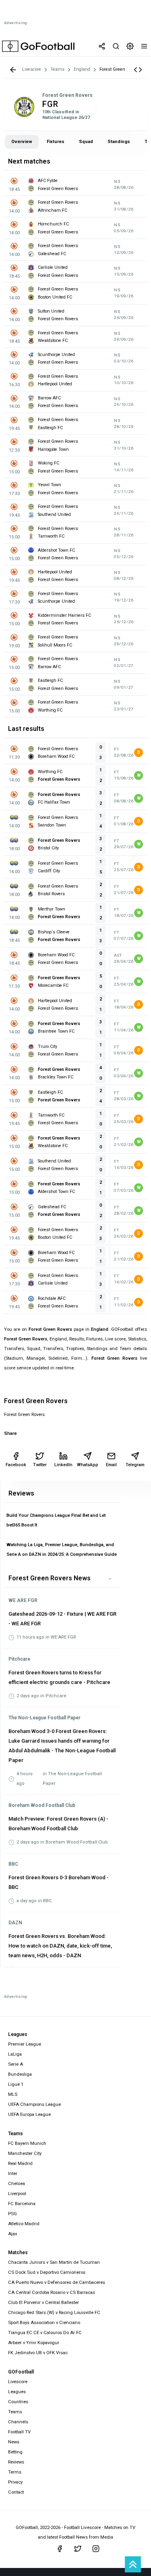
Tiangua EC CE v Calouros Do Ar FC (45, 2333)
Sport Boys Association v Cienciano (44, 2323)
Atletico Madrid (24, 2224)
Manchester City (25, 2153)
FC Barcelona (22, 2204)
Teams (15, 2412)
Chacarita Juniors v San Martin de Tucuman (54, 2262)
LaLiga (15, 2054)
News (14, 2442)
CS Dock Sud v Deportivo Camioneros (47, 2272)
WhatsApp (87, 1465)
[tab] (22, 142)
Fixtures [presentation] (56, 142)
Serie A (16, 2064)
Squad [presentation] (86, 142)
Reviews (16, 2462)
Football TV (19, 2432)
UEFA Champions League (34, 2104)
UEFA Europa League (29, 2115)
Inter (13, 2174)
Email (111, 1465)
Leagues (17, 2392)
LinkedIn (63, 1465)
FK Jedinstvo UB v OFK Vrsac (38, 2353)
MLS (13, 2094)
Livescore (18, 2382)
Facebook (16, 1465)
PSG (12, 2214)
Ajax (13, 2234)
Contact (16, 2492)
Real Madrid (20, 2164)
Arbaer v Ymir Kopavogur (34, 2343)
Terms (15, 2472)
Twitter (40, 1465)
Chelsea (17, 2184)
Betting (15, 2452)
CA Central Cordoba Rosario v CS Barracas (52, 2293)
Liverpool (17, 2194)
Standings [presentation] (119, 142)
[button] (138, 70)
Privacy (15, 2482)
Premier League (25, 2044)
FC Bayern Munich (27, 2143)
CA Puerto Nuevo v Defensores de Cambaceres (57, 2282)
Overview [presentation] (22, 142)
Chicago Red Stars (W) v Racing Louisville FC (54, 2313)
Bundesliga (20, 2074)
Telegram (135, 1465)
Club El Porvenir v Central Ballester (43, 2303)
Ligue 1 (16, 2084)
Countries (18, 2402)
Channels (18, 2422)
